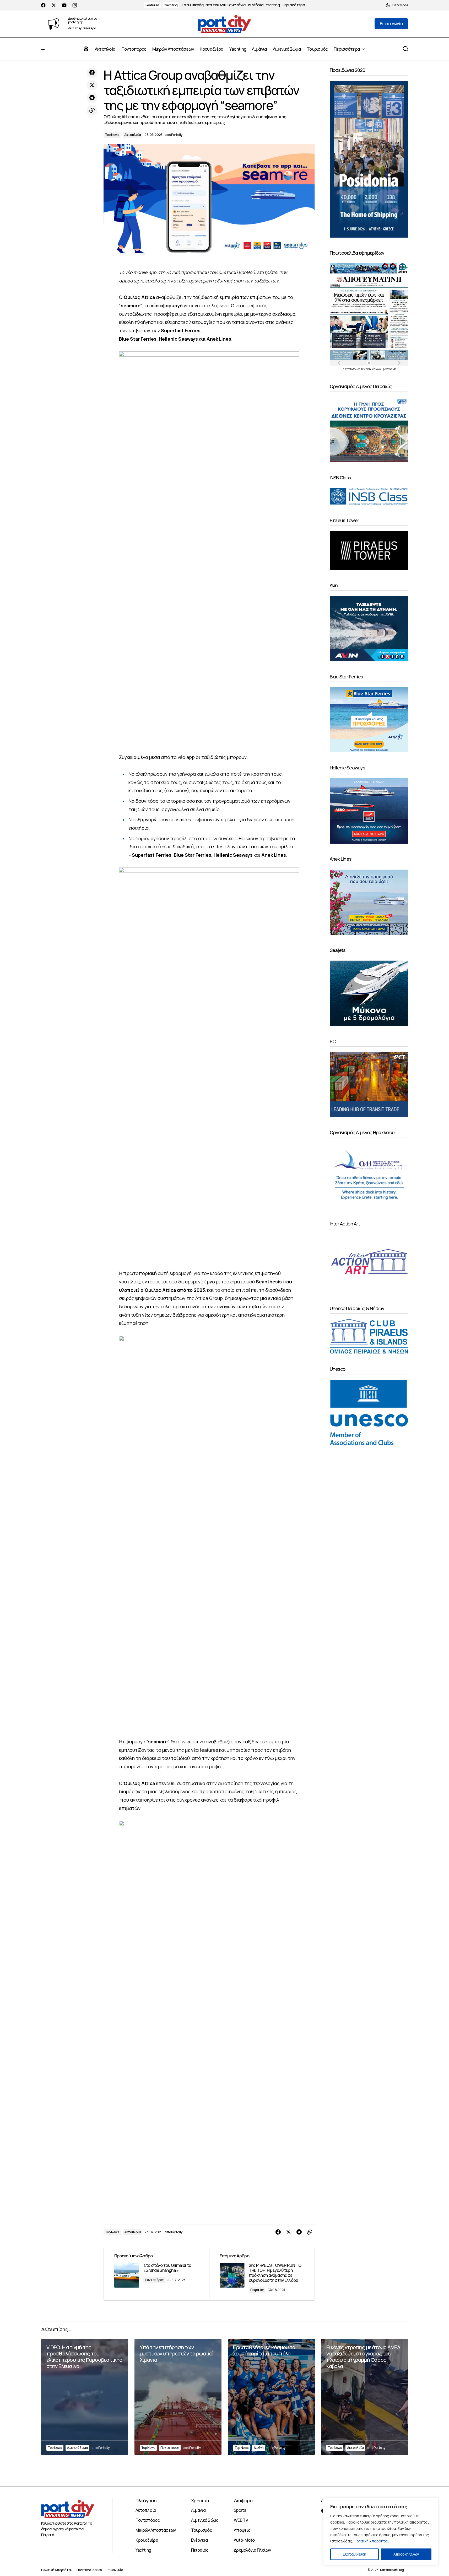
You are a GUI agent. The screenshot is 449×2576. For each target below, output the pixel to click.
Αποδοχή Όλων (406, 2554)
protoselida (390, 369)
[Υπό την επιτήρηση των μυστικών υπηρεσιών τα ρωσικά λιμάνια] (178, 2397)
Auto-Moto (244, 2540)
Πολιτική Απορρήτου (372, 2541)
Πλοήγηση (146, 2500)
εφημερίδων (374, 369)
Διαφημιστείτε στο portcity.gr (83, 20)
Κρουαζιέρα (147, 2540)
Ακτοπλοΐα (133, 135)
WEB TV (241, 2520)
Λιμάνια (198, 2510)
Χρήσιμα (200, 2500)
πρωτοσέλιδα (353, 369)
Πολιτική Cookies (89, 2570)
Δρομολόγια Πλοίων (252, 2550)
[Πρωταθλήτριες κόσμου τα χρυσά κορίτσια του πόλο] (271, 2397)
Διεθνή (259, 2448)
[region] (381, 2532)
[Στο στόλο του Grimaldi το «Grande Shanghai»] (156, 2274)
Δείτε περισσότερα (82, 28)
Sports (240, 2510)
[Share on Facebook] (92, 73)
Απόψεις (242, 2530)
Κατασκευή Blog (392, 2570)
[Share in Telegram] (92, 98)
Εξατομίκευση (354, 2554)
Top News (112, 135)
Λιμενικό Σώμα (78, 2448)
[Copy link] (92, 110)
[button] (397, 5)
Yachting (171, 5)
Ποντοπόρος (154, 2280)
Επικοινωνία (114, 2570)
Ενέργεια (199, 2540)
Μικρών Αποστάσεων (156, 2530)
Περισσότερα (293, 5)
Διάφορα (243, 2500)
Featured (152, 5)
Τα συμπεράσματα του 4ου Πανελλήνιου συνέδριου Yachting (231, 5)
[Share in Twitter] (92, 85)
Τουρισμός (201, 2530)
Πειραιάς (257, 2290)
